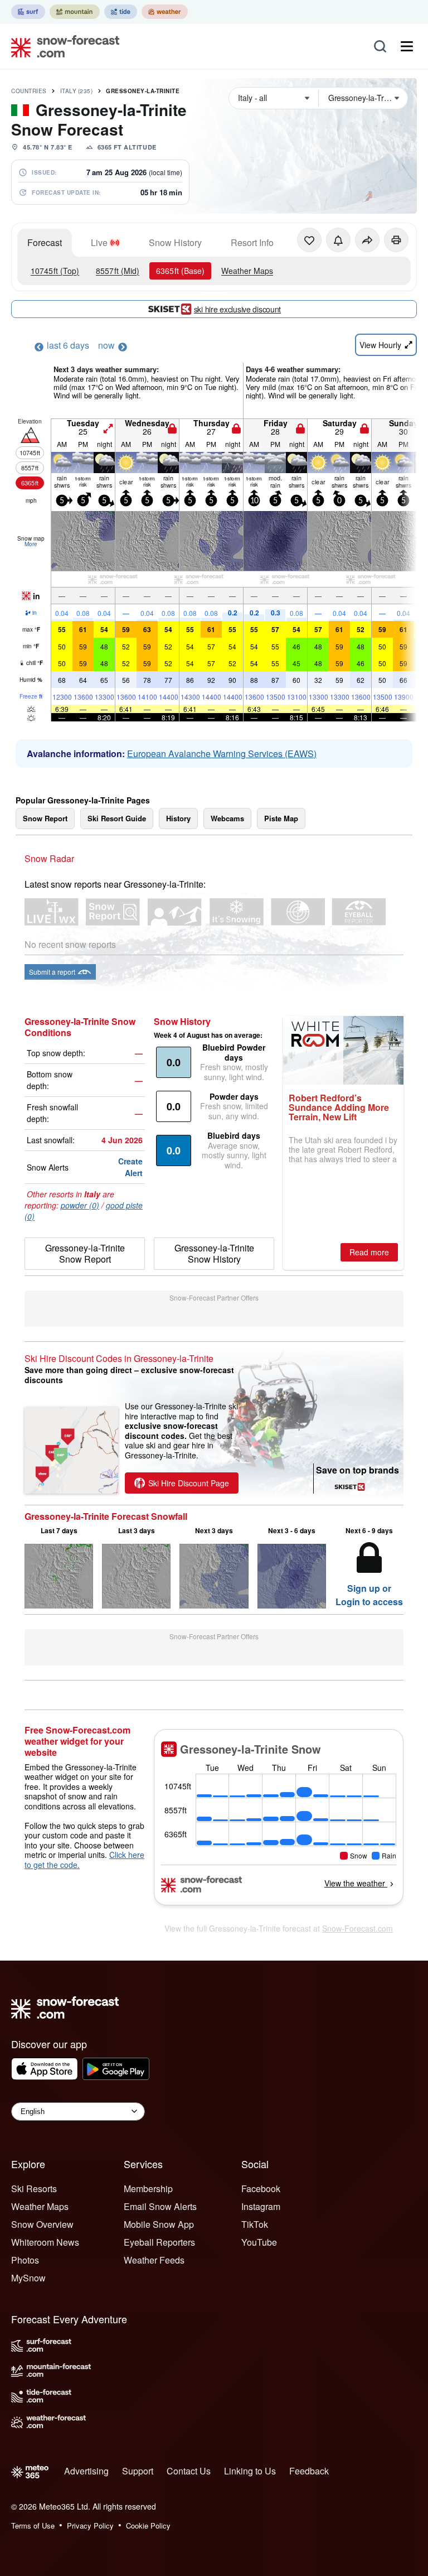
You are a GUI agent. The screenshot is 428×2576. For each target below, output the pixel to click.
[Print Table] (396, 240)
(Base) (180, 271)
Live (99, 242)
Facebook (261, 2189)
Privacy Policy (90, 2526)
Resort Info (252, 242)
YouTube (259, 2242)
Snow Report (45, 818)
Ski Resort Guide (117, 818)
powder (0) (80, 1205)
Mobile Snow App (159, 2224)
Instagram (261, 2206)
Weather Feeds (154, 2260)
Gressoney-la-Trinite (143, 91)
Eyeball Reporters (159, 2242)
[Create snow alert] (338, 240)
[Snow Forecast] (62, 46)
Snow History (175, 242)
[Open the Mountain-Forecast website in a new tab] (75, 12)
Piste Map (281, 818)
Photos (25, 2260)
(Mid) (118, 271)
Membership (148, 2189)
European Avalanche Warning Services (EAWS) (222, 753)
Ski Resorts (34, 2189)
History (178, 818)
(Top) (55, 271)
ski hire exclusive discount (237, 309)
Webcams (227, 818)
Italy (77, 91)
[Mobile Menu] (407, 46)
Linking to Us (250, 2471)
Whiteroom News (45, 2242)
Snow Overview (42, 2224)
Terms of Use (33, 2526)
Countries (29, 91)
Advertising (86, 2471)
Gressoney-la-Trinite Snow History (214, 1253)
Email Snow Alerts (160, 2206)
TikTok (255, 2224)
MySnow (28, 2278)
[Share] (367, 240)
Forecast (45, 242)
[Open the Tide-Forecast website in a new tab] (121, 12)
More (31, 544)
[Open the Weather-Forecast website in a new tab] (165, 12)
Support (138, 2471)
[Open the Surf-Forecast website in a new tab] (28, 12)
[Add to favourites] (309, 240)
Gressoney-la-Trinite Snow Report (85, 1253)
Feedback (309, 2471)
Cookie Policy (148, 2526)
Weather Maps (247, 271)
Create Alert (130, 1167)
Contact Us (189, 2471)
